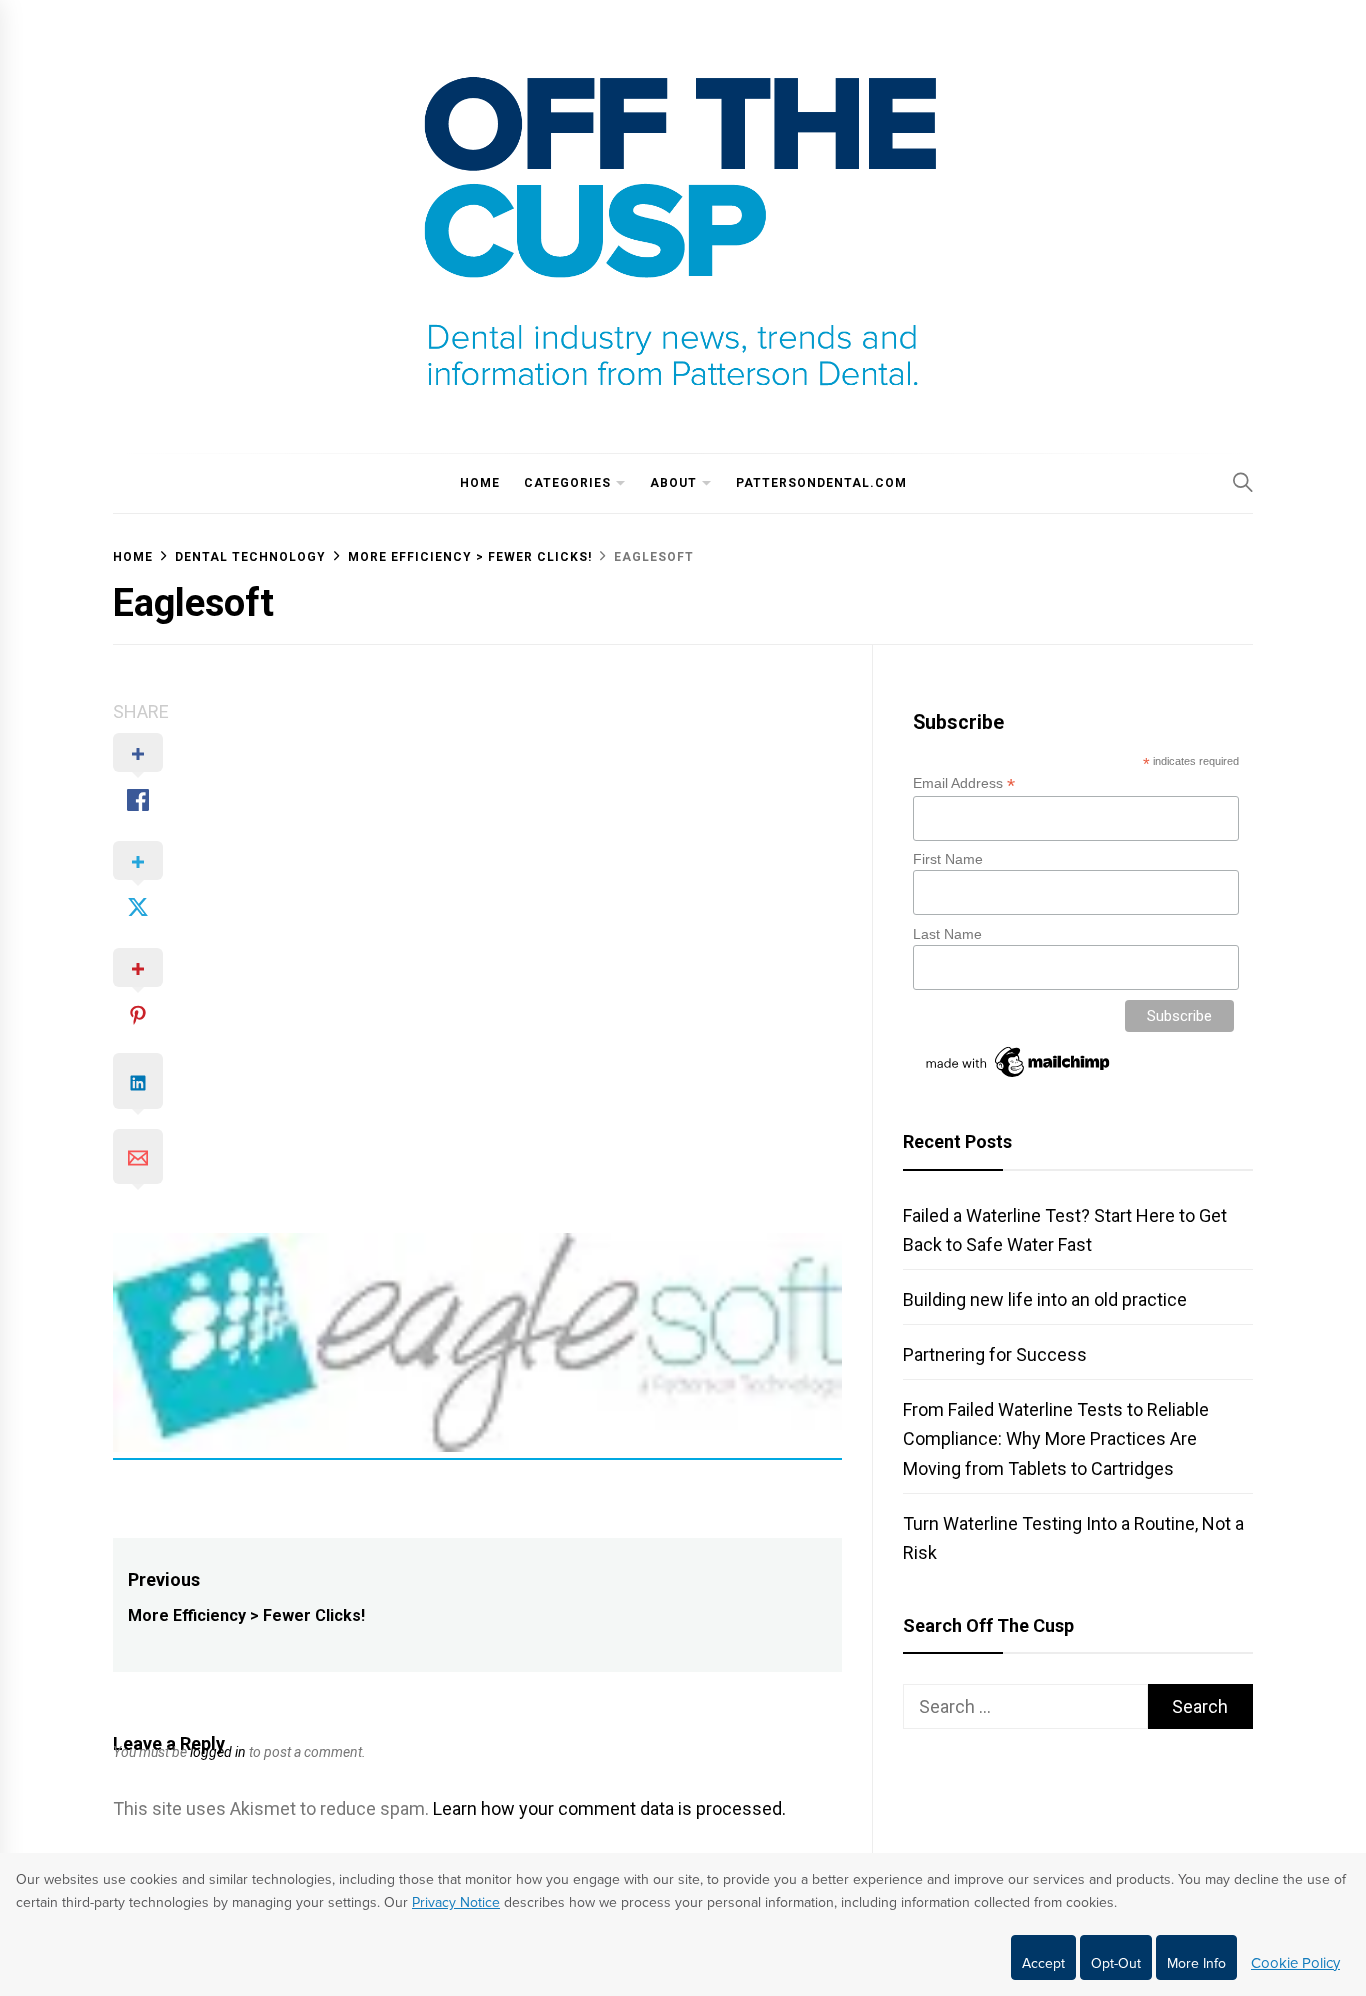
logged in (218, 1752)
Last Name (947, 934)
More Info (1196, 1963)
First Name (948, 859)
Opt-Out (1116, 1963)
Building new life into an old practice (1045, 1299)
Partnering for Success (995, 1354)
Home (480, 483)
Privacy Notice (456, 1902)
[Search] (1243, 482)
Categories (567, 483)
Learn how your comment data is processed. (609, 1808)
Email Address (964, 783)
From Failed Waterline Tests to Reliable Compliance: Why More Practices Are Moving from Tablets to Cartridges (1056, 1438)
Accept (1043, 1963)
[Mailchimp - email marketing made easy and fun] (1019, 1077)
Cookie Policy (1295, 1963)
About (673, 483)
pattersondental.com (821, 483)
